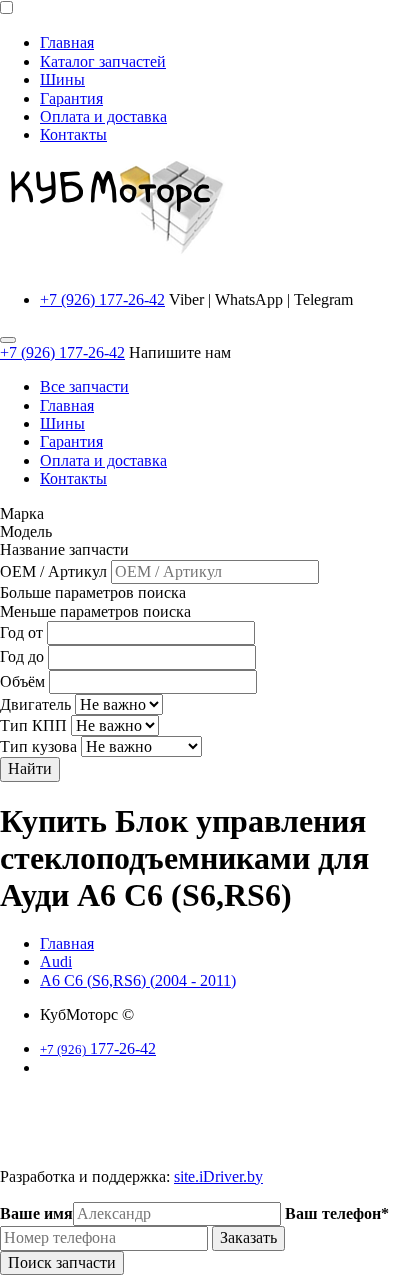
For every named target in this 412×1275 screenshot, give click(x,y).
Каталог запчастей (103, 61)
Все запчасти (84, 386)
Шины (62, 79)
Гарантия (71, 98)
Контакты (73, 134)
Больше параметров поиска (93, 592)
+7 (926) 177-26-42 (102, 299)
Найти (30, 768)
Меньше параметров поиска (95, 611)
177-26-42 (98, 1048)
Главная (67, 42)
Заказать (248, 1237)
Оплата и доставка (103, 116)
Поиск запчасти (62, 1262)
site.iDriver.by (218, 1176)
